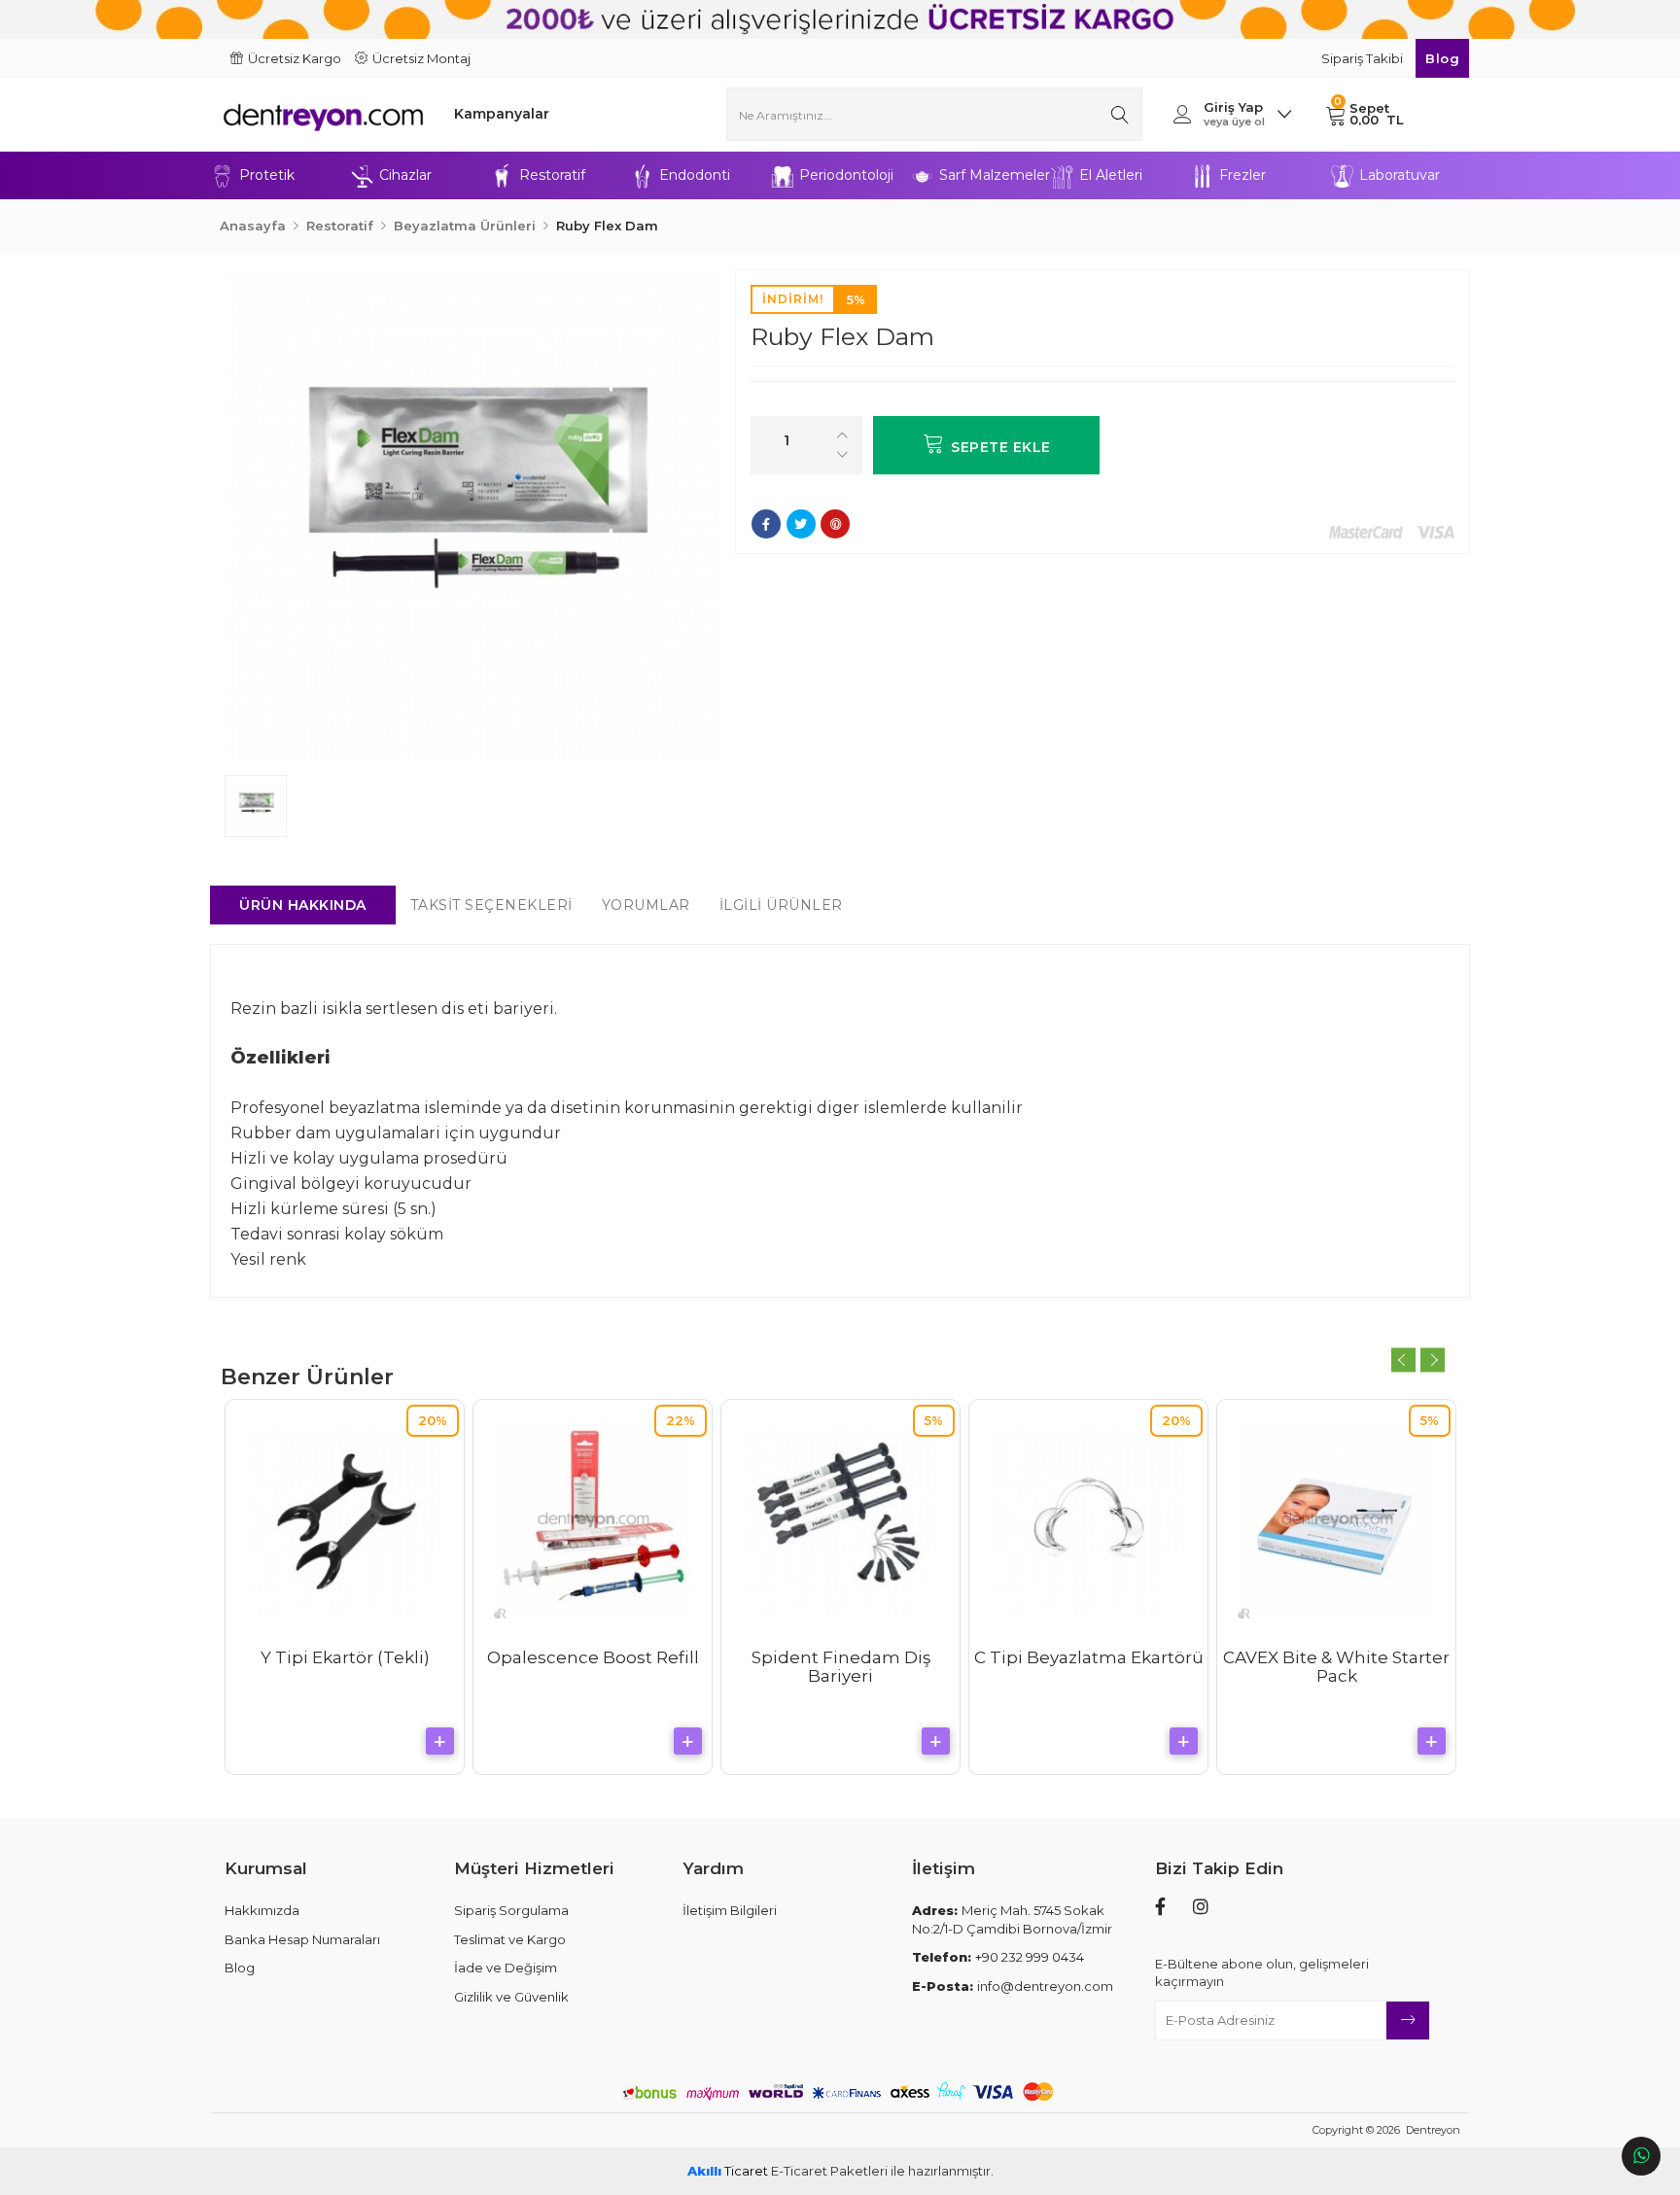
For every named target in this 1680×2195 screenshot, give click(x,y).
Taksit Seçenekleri (491, 905)
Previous (1403, 1360)
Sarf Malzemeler (995, 175)
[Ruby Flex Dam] (472, 517)
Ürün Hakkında (303, 905)
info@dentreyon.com (1013, 1986)
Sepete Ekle (1001, 447)
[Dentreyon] (323, 114)
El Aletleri (1111, 175)
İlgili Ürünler (781, 905)
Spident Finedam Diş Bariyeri (841, 1667)
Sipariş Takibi (1364, 58)
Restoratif (552, 175)
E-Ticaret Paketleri (829, 2171)
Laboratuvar (1400, 175)
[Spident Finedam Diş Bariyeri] (840, 1519)
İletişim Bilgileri (730, 1910)
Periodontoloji (846, 175)
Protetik (267, 175)
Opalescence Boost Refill (593, 1657)
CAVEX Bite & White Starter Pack (1336, 1667)
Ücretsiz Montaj (421, 58)
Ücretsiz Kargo (295, 58)
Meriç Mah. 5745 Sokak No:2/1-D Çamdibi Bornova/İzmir (1012, 1919)
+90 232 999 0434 (998, 1957)
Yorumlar (646, 905)
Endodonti (695, 175)
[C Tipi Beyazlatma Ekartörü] (1088, 1519)
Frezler (1242, 175)
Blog (1442, 58)
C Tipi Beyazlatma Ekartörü (1089, 1657)
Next (1433, 1360)
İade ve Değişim (506, 1968)
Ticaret (728, 2171)
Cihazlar (405, 175)
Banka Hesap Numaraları (302, 1939)
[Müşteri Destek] (1641, 2156)
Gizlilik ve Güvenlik (511, 1997)
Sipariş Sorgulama (511, 1910)
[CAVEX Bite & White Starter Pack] (1336, 1519)
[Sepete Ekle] (440, 1741)
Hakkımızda (262, 1910)
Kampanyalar (502, 114)
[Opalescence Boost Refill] (593, 1519)
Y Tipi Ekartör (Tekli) (345, 1657)
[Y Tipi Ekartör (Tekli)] (345, 1519)
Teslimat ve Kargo (510, 1939)
